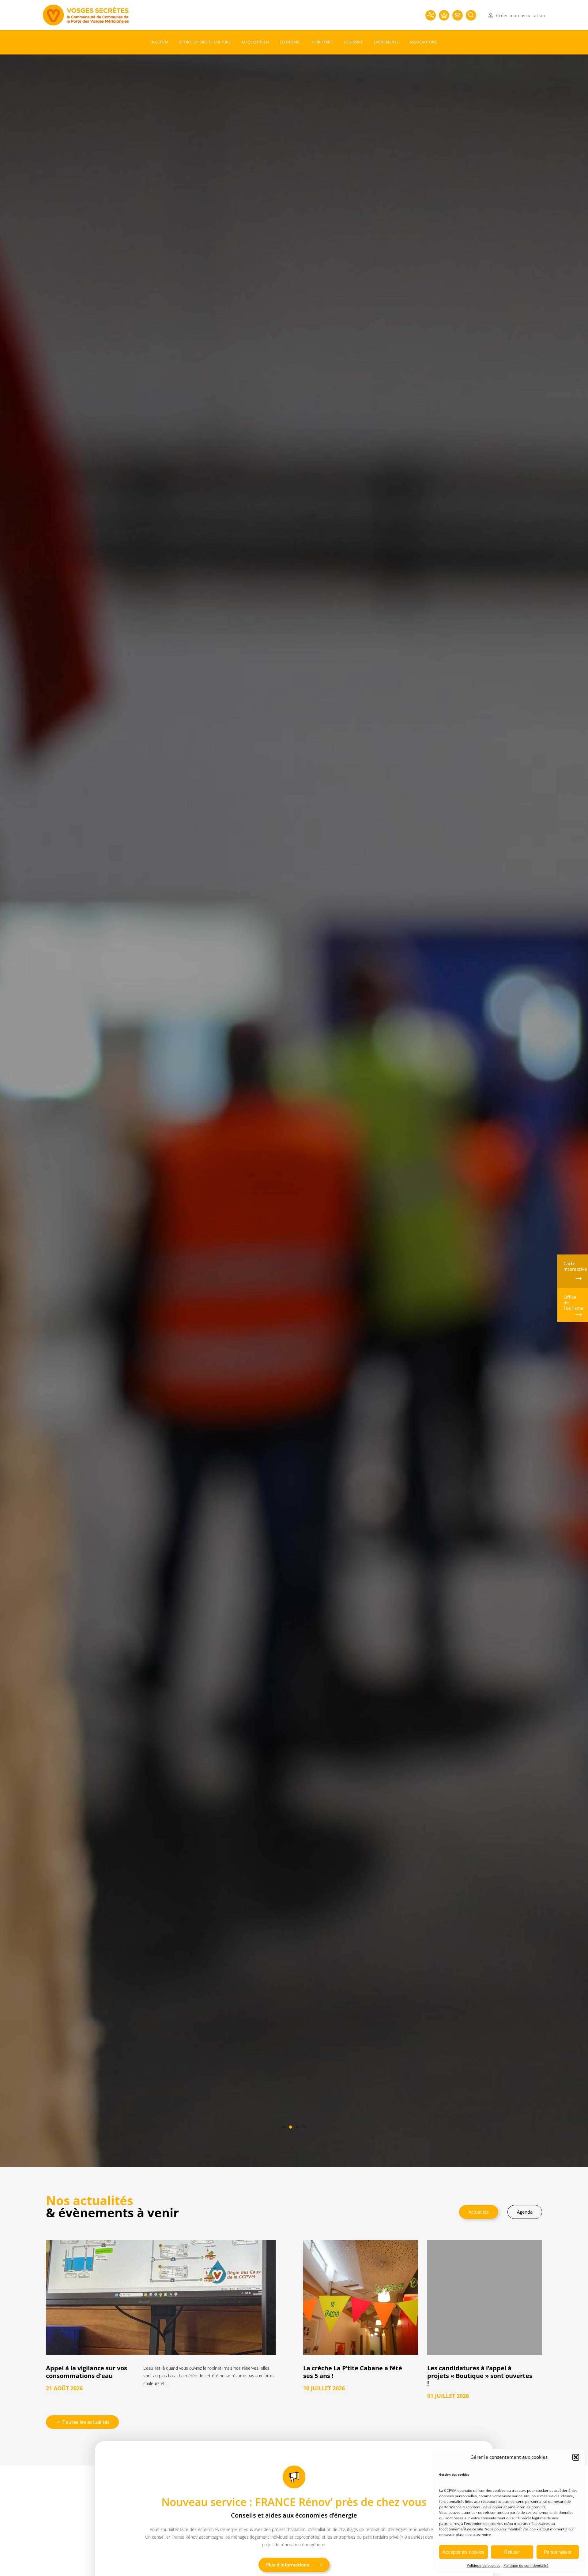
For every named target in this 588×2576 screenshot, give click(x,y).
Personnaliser (558, 2552)
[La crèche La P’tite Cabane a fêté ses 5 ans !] (361, 2298)
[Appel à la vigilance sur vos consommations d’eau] (161, 2298)
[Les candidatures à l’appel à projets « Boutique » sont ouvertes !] (485, 2298)
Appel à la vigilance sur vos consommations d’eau (87, 2372)
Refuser (512, 2552)
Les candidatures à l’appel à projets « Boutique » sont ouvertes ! (480, 2376)
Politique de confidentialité (526, 2565)
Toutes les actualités (86, 2422)
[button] (576, 2457)
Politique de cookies (484, 2565)
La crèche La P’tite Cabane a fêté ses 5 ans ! (353, 2372)
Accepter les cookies (464, 2552)
